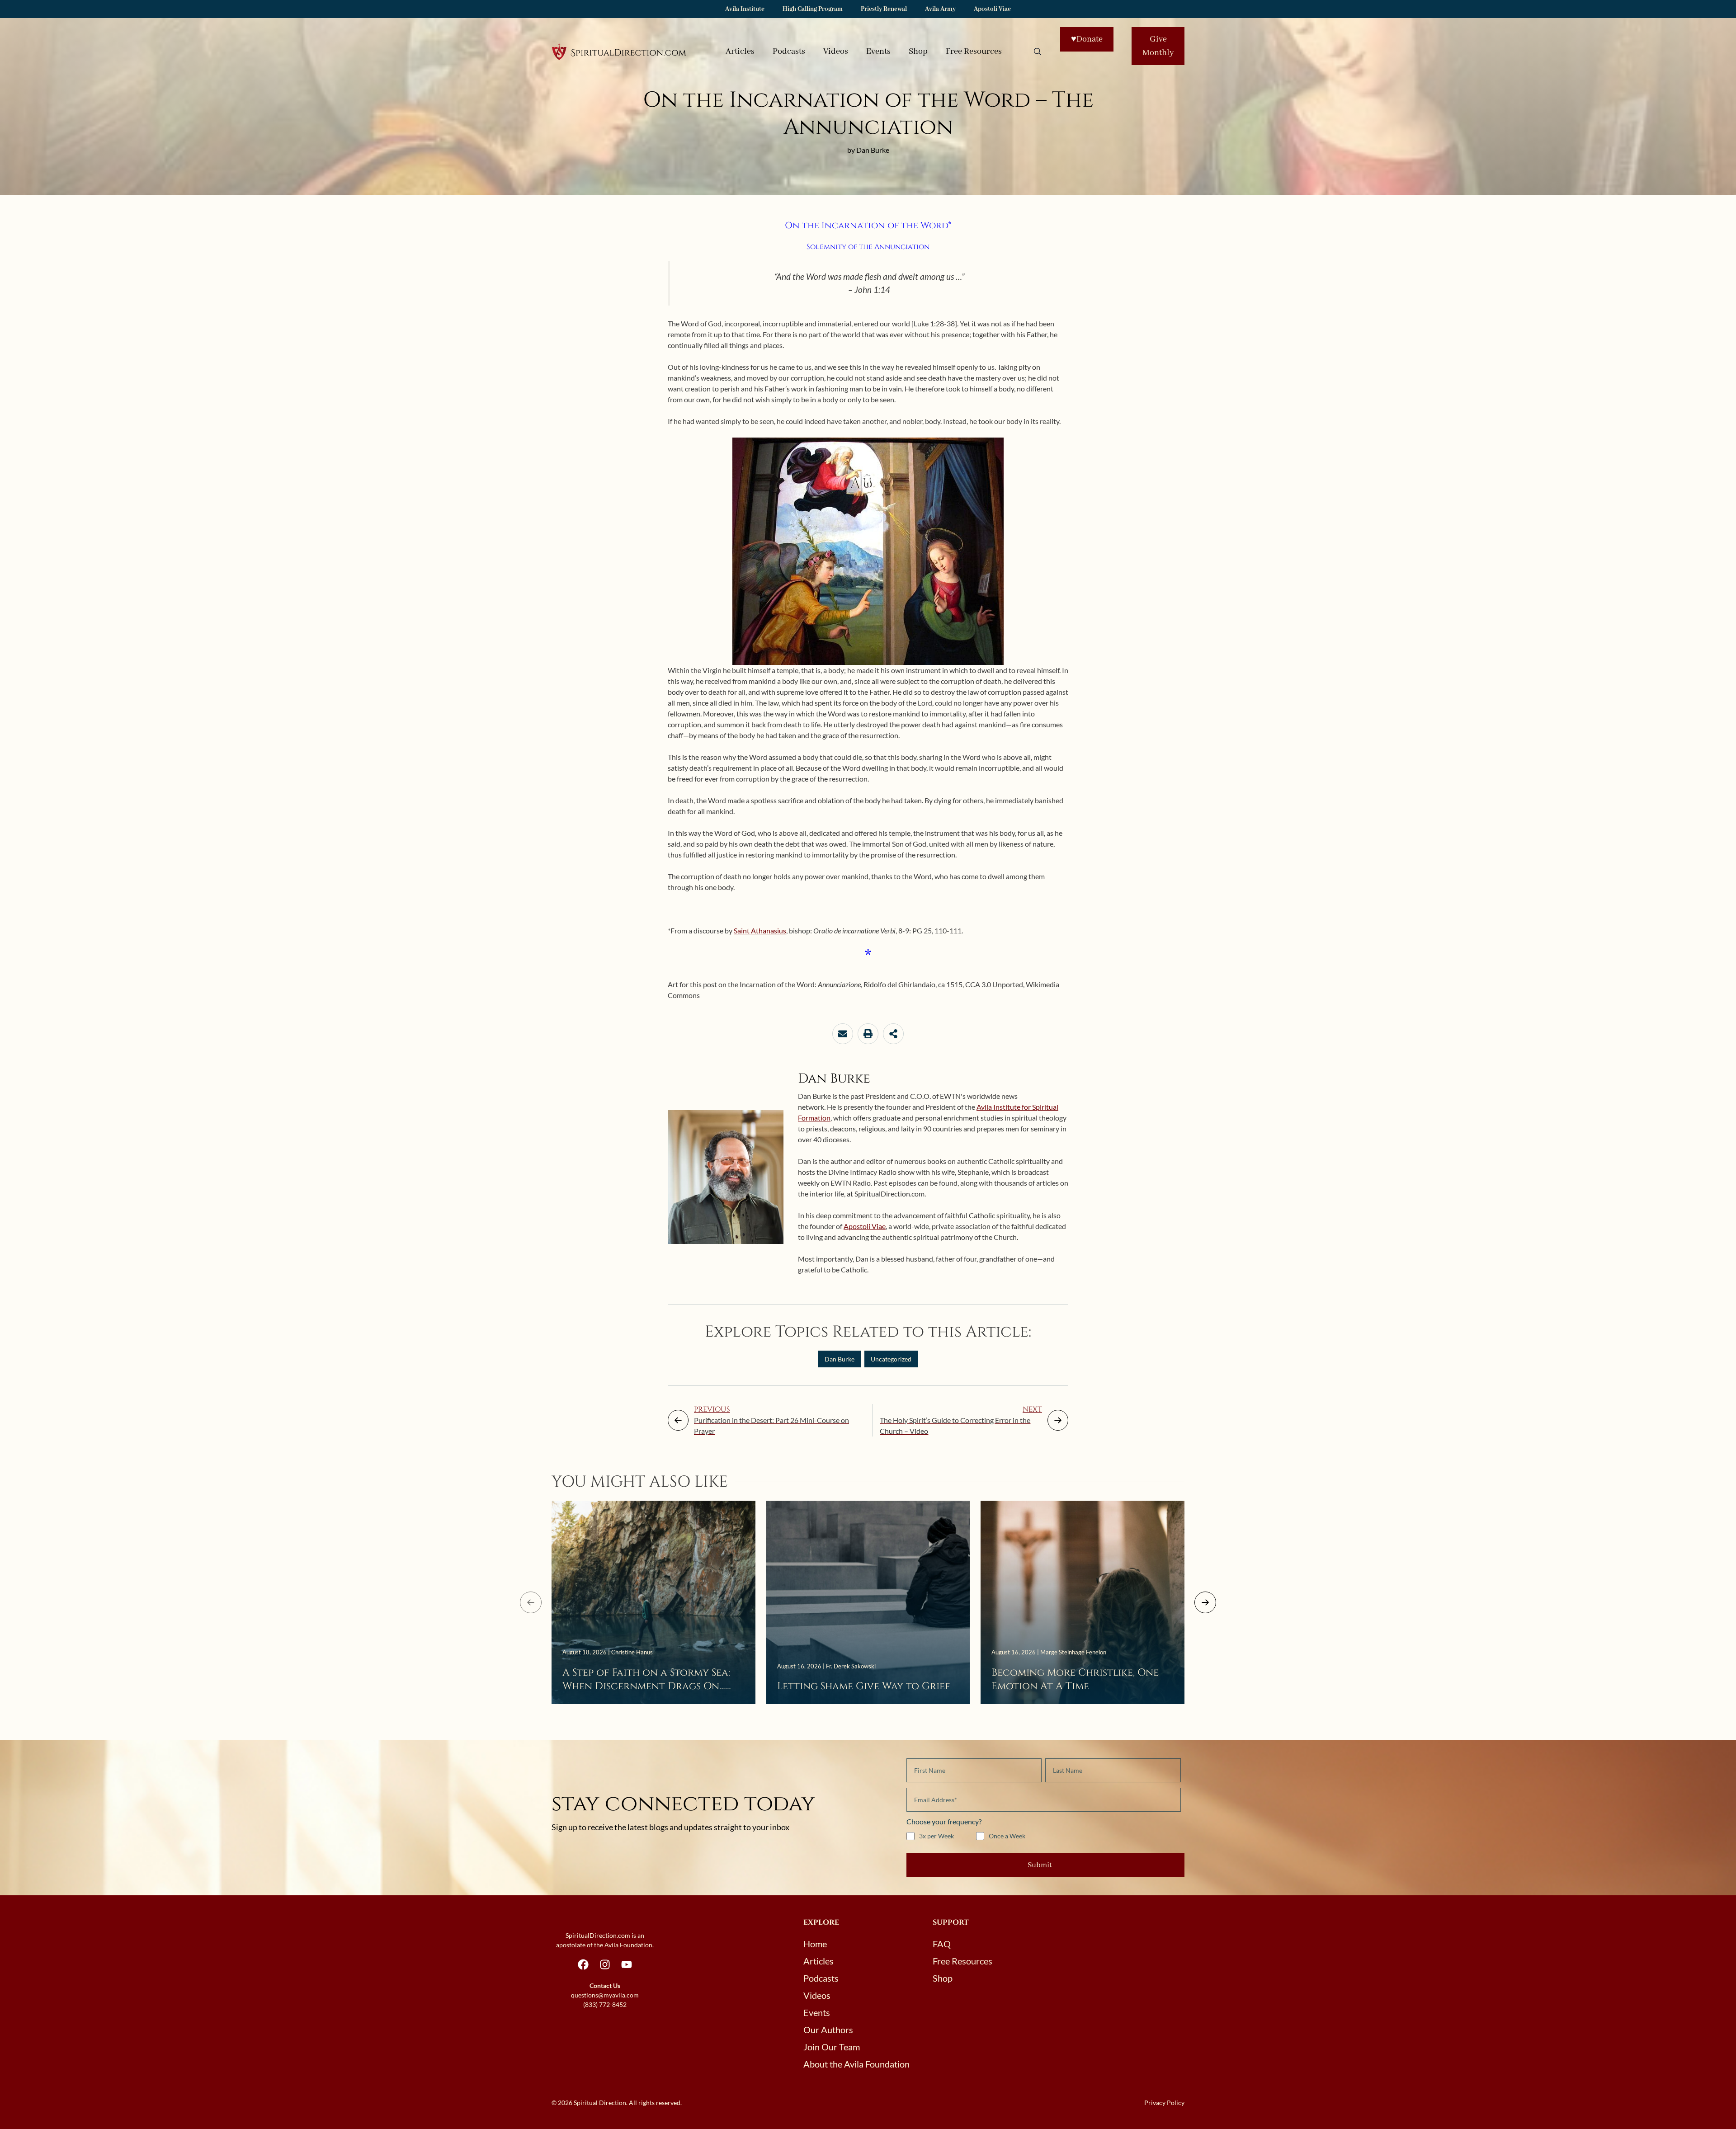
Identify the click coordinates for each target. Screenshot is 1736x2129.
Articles (740, 52)
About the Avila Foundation (856, 2064)
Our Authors (828, 2030)
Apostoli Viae (992, 9)
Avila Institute (745, 9)
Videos (836, 52)
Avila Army (940, 9)
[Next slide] (1205, 1602)
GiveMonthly (1158, 46)
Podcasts (789, 52)
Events (878, 52)
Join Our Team (832, 2047)
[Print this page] (868, 1034)
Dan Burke (840, 1359)
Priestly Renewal (884, 9)
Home (815, 1944)
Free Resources (974, 52)
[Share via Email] (843, 1034)
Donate (1087, 39)
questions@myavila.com (605, 1995)
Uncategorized (891, 1359)
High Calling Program (813, 9)
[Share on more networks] (893, 1034)
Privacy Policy (1164, 2103)
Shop (918, 52)
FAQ (942, 1944)
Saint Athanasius (760, 930)
